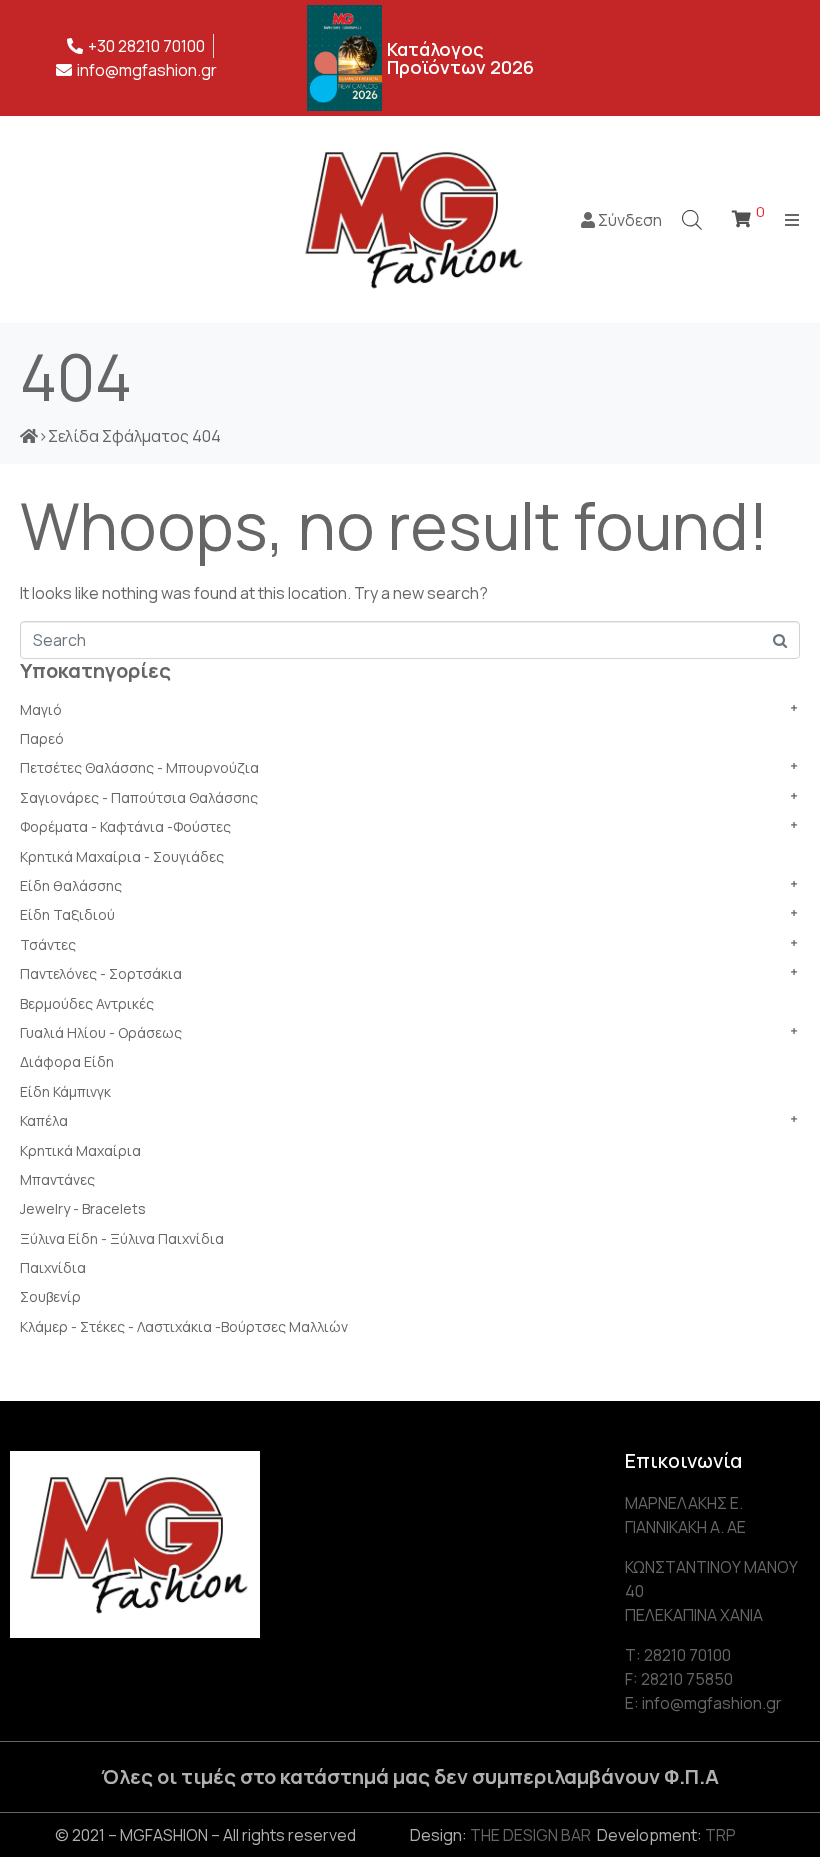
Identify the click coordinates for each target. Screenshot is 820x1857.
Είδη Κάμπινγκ (65, 1091)
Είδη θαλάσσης (71, 885)
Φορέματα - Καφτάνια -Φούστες (125, 826)
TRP (720, 1835)
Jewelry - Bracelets (83, 1208)
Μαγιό (41, 709)
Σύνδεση (628, 220)
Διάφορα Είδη (67, 1061)
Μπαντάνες (57, 1179)
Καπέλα (44, 1120)
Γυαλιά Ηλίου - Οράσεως (101, 1032)
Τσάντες (48, 944)
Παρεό (42, 738)
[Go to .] (29, 436)
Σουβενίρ (50, 1296)
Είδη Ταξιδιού (67, 914)
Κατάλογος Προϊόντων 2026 (460, 58)
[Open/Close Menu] (792, 219)
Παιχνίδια (53, 1267)
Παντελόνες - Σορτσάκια (101, 973)
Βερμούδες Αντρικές (87, 1003)
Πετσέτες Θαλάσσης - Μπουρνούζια (139, 767)
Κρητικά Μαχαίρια (80, 1150)
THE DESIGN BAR (530, 1835)
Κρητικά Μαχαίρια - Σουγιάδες (122, 856)
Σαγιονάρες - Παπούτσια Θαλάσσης (139, 797)
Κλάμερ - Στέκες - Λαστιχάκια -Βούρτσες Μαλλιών (184, 1326)
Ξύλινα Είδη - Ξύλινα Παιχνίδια (122, 1238)
